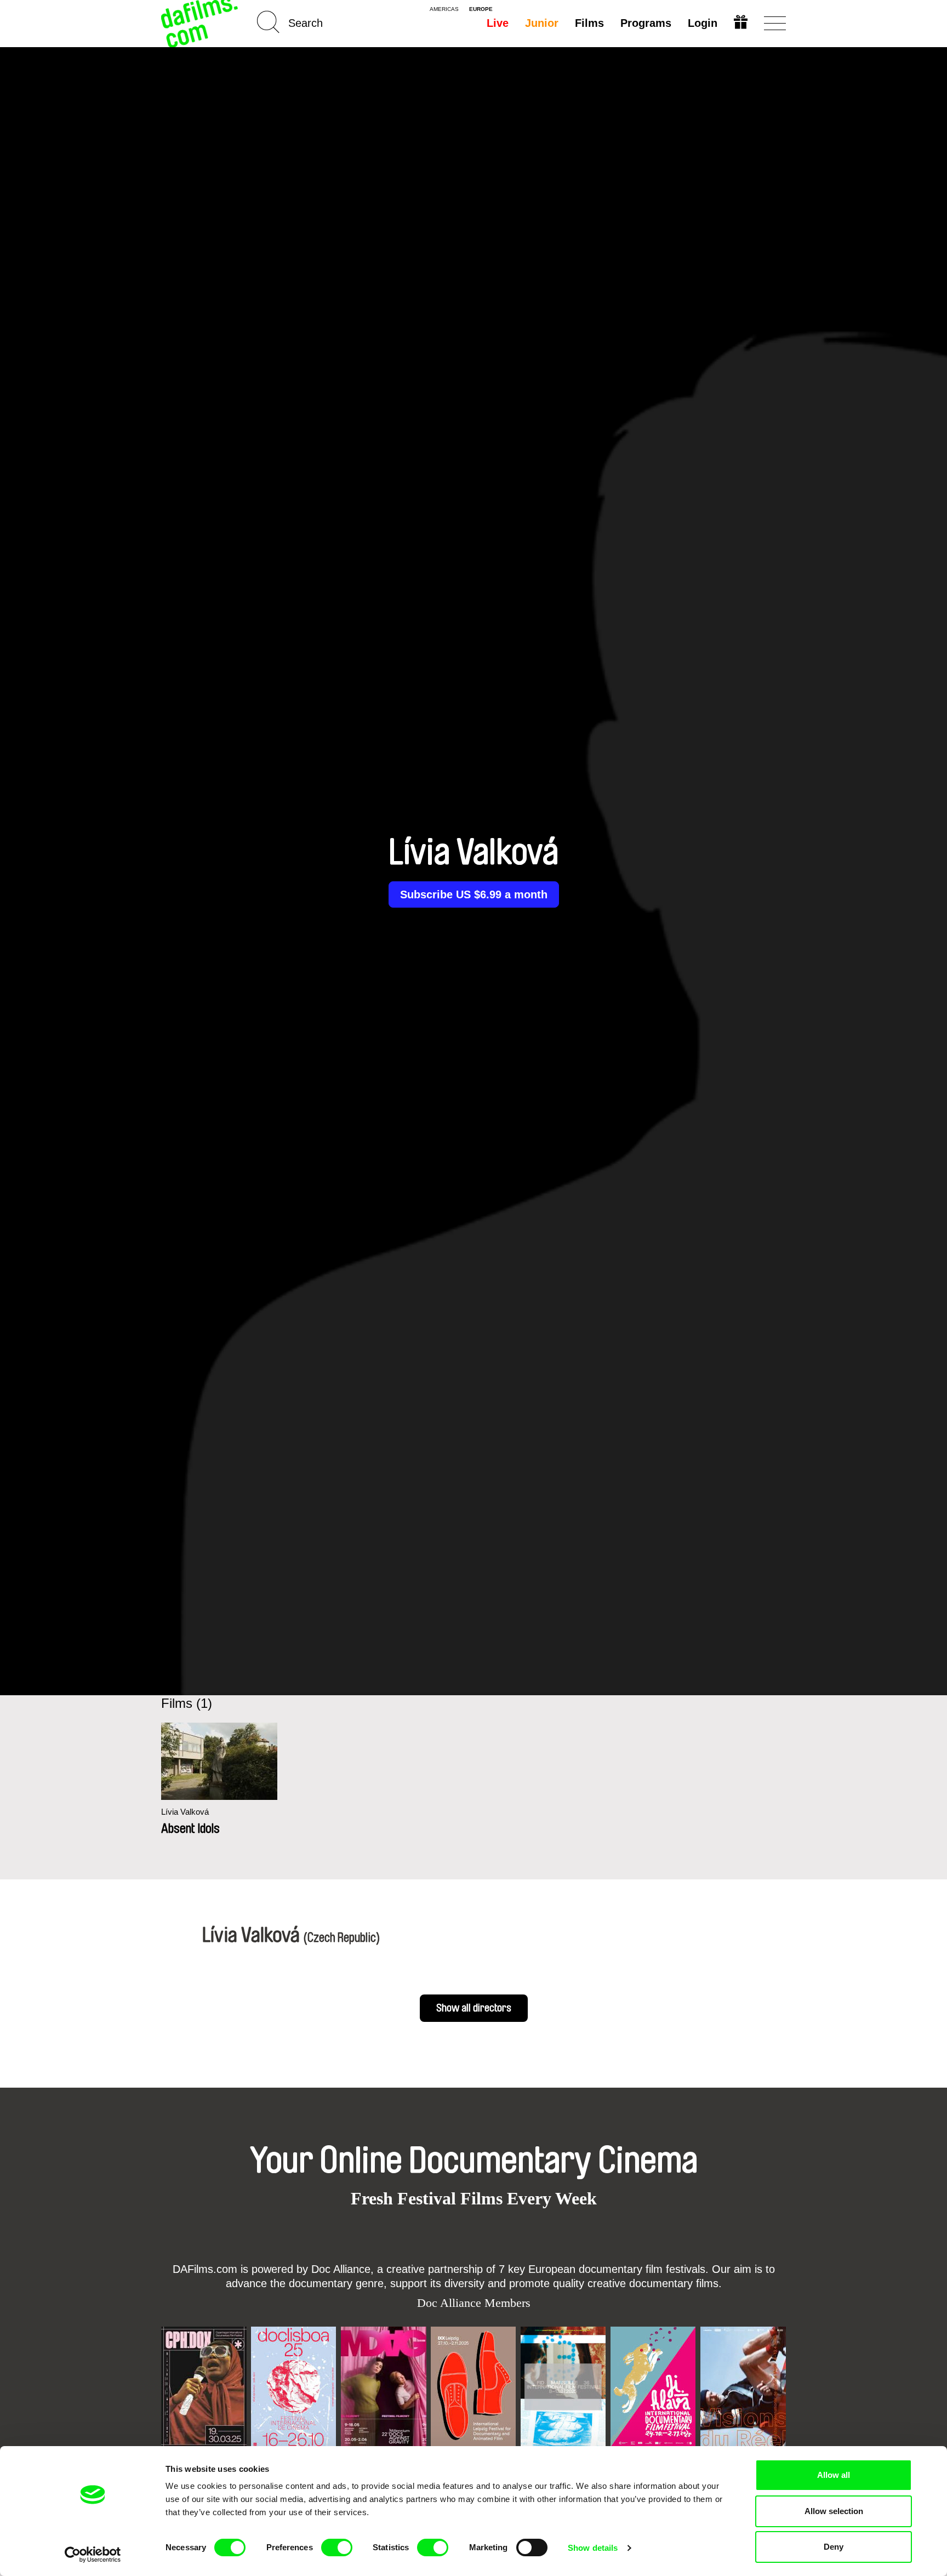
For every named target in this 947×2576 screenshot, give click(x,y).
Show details (593, 2548)
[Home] (201, 23)
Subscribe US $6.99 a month (474, 894)
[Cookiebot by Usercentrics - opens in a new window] (93, 2555)
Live (498, 23)
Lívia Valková (185, 1812)
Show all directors (474, 2008)
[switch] (337, 2547)
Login (703, 23)
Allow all (834, 2475)
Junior (542, 23)
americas (444, 9)
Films (589, 23)
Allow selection (834, 2511)
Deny (834, 2547)
